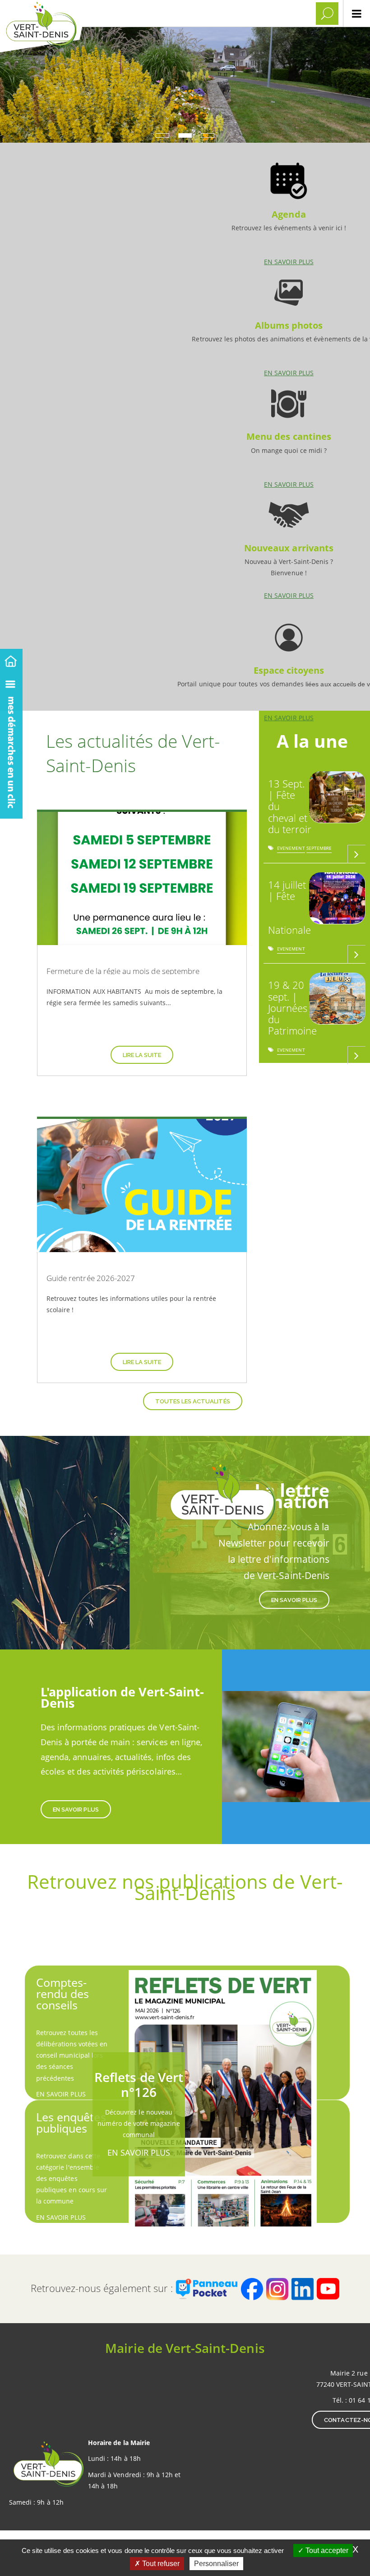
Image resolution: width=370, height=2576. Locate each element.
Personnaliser (216, 2564)
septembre (319, 850)
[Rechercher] (327, 14)
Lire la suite (142, 1055)
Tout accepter (326, 2550)
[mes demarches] (11, 744)
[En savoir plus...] (356, 854)
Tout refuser (160, 2564)
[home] (11, 659)
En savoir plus (289, 210)
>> (312, 1078)
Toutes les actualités (193, 1401)
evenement (291, 850)
